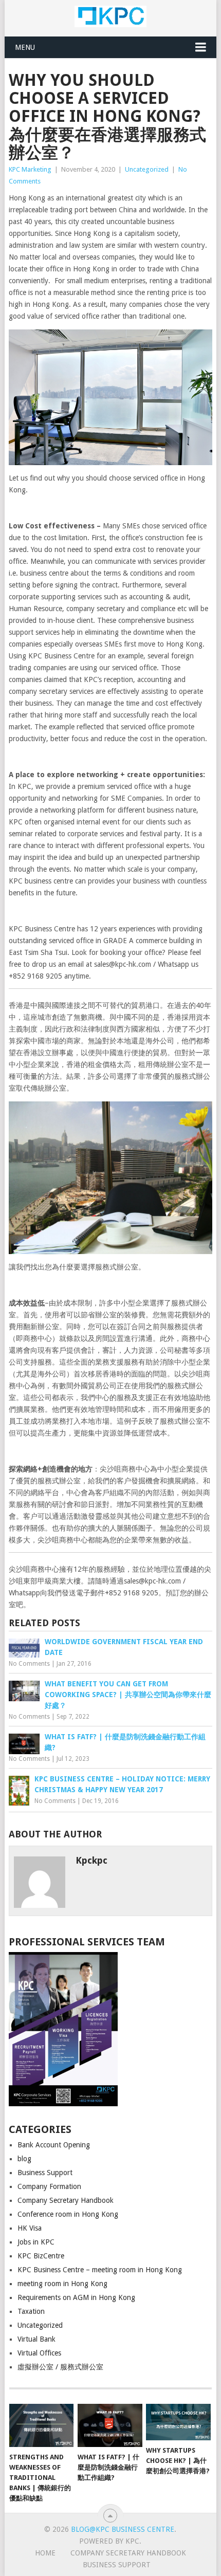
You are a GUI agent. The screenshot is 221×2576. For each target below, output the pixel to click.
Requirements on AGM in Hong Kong (76, 2297)
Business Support (45, 2173)
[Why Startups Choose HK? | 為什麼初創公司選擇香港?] (178, 2422)
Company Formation (49, 2186)
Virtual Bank (36, 2339)
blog (24, 2159)
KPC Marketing (30, 169)
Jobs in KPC (36, 2242)
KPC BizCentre (41, 2256)
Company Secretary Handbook (66, 2200)
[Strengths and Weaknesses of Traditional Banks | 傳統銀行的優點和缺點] (41, 2425)
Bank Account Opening (54, 2145)
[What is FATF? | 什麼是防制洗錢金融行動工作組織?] (110, 2425)
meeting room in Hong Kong (62, 2284)
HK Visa (30, 2228)
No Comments (29, 1664)
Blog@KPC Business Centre (123, 2529)
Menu (25, 47)
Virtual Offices (39, 2353)
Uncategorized (147, 169)
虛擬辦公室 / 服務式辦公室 (60, 2367)
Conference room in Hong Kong (68, 2214)
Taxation (31, 2311)
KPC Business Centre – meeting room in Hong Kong (100, 2270)
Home (45, 2553)
